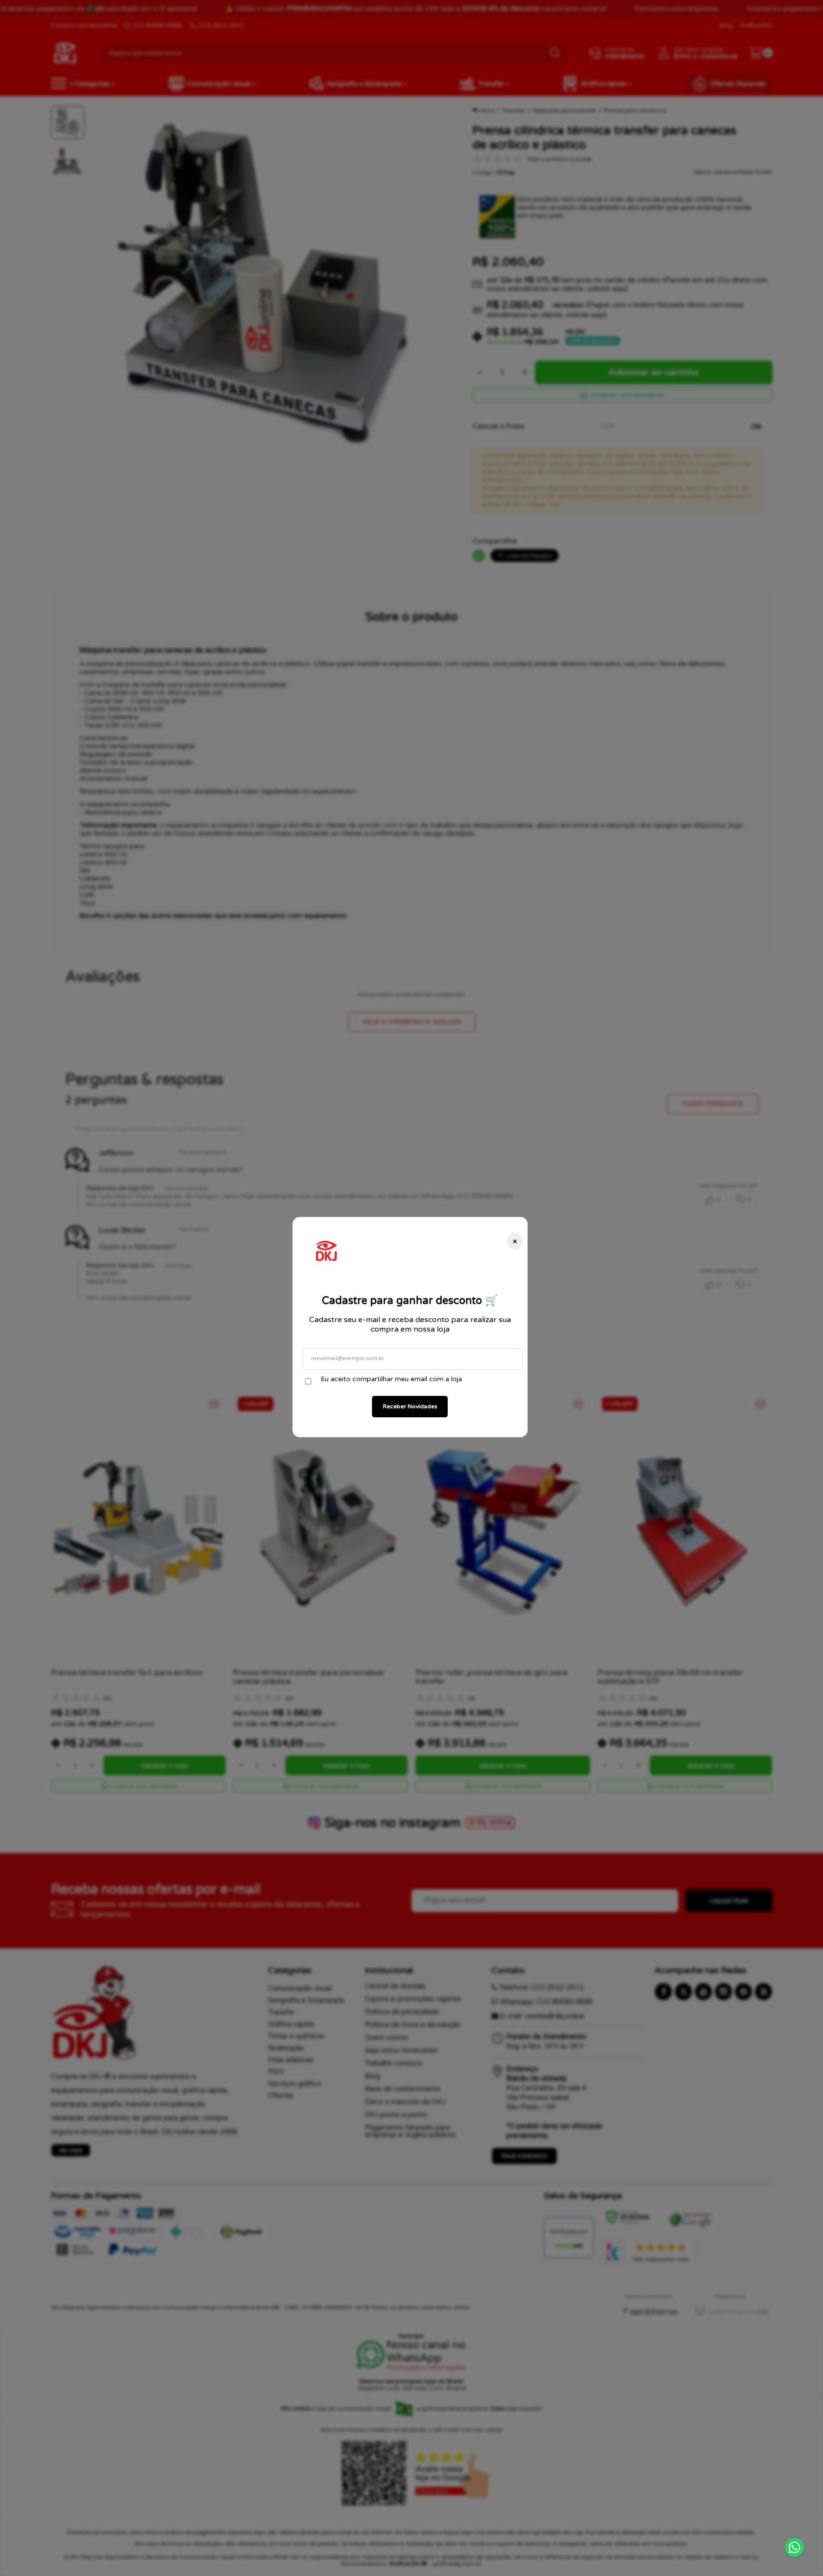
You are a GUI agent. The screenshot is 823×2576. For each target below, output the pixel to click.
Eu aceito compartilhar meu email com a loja (391, 1379)
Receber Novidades (410, 1406)
